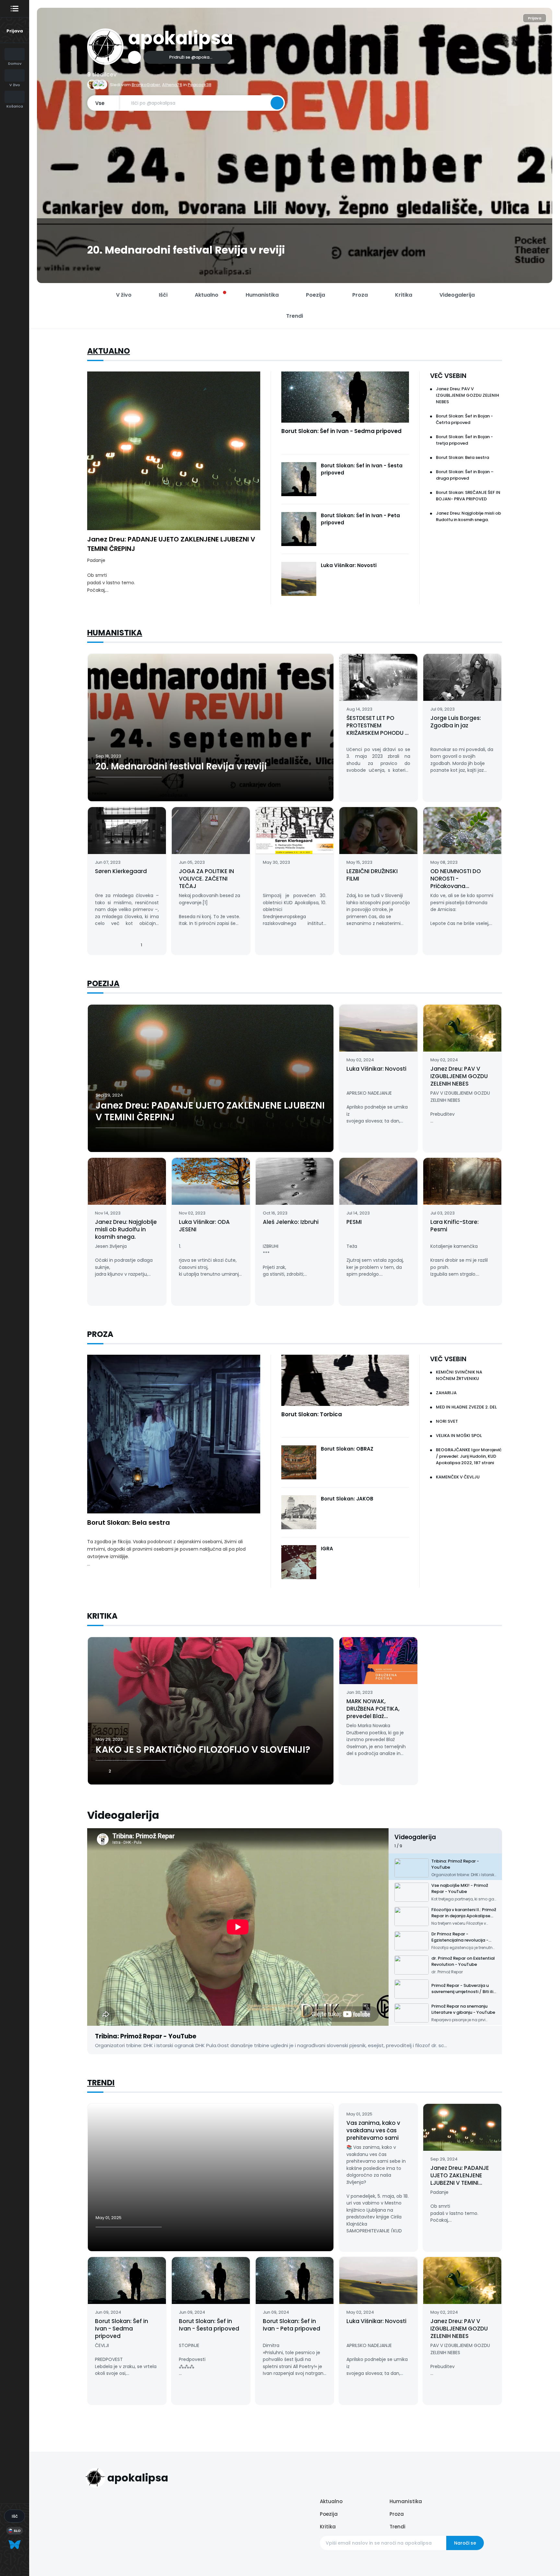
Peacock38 (199, 85)
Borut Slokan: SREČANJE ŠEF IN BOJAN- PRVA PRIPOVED (468, 496)
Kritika (328, 2527)
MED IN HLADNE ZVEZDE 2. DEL (466, 1407)
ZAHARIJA (446, 1393)
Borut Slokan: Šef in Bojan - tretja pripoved (464, 440)
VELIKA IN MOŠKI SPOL (459, 1436)
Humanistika (115, 633)
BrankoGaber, (146, 85)
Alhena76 (172, 85)
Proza (397, 2514)
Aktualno (109, 351)
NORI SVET (447, 1421)
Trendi (101, 2083)
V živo (124, 295)
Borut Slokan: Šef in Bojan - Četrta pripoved (464, 419)
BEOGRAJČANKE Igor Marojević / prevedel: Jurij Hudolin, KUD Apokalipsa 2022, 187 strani (469, 1456)
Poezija (103, 983)
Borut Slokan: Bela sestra (462, 457)
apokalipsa (181, 38)
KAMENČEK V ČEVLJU (458, 1477)
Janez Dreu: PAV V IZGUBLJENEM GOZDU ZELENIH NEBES (467, 395)
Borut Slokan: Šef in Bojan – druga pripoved (465, 475)
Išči (163, 295)
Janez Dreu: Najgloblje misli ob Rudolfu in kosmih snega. (468, 516)
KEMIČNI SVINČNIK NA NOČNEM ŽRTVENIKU (459, 1375)
